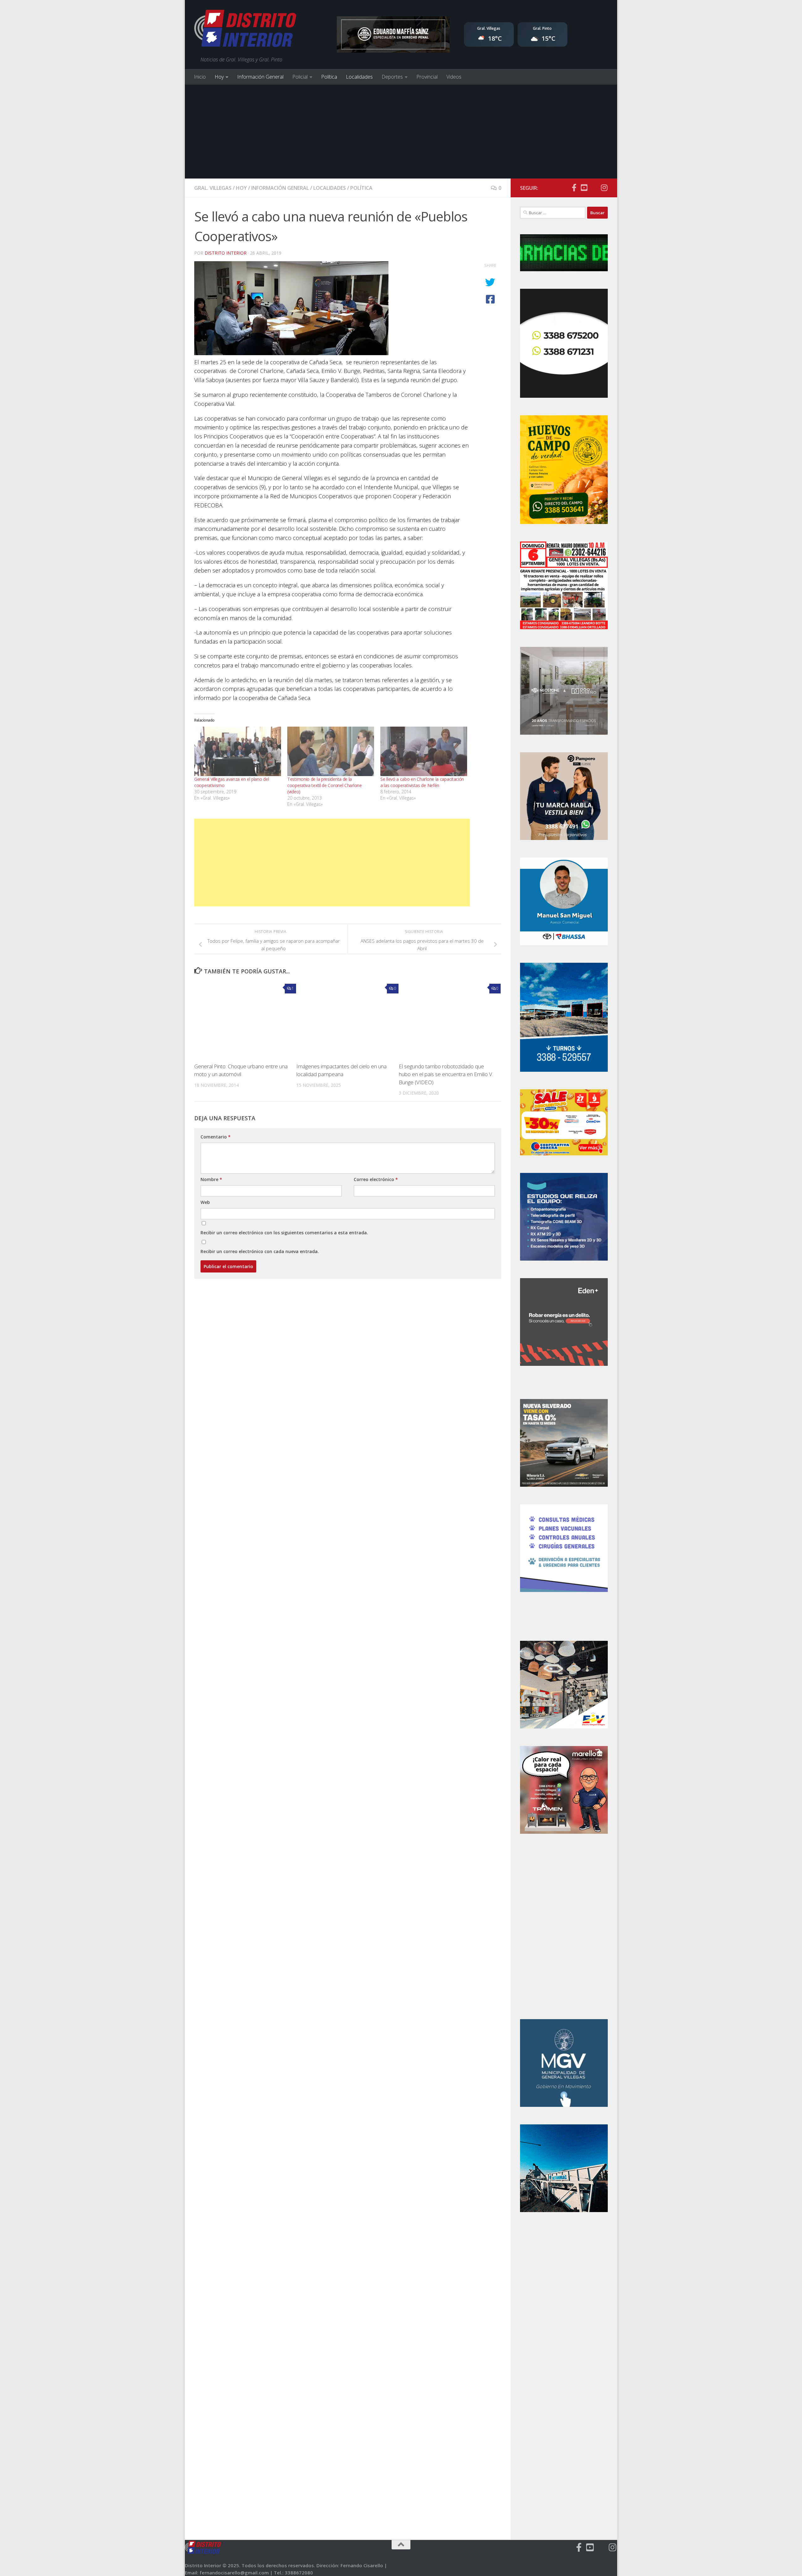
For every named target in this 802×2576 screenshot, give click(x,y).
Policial (300, 77)
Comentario (216, 1137)
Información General (260, 77)
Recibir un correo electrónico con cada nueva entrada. (260, 1251)
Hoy (219, 77)
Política (329, 77)
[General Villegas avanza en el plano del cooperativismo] (238, 751)
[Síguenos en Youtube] (584, 188)
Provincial (427, 77)
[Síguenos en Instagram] (604, 188)
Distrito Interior (226, 253)
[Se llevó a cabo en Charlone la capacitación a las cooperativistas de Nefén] (424, 751)
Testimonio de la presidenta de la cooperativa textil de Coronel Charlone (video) (325, 785)
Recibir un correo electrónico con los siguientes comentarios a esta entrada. (284, 1233)
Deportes (392, 77)
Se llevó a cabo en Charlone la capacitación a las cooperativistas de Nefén (422, 782)
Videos (454, 77)
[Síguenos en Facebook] (574, 188)
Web (205, 1202)
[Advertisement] (401, 132)
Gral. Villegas (213, 188)
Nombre (211, 1179)
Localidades (359, 77)
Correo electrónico (376, 1179)
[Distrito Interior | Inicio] (245, 30)
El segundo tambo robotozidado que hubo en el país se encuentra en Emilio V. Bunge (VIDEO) (446, 1074)
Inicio (200, 77)
